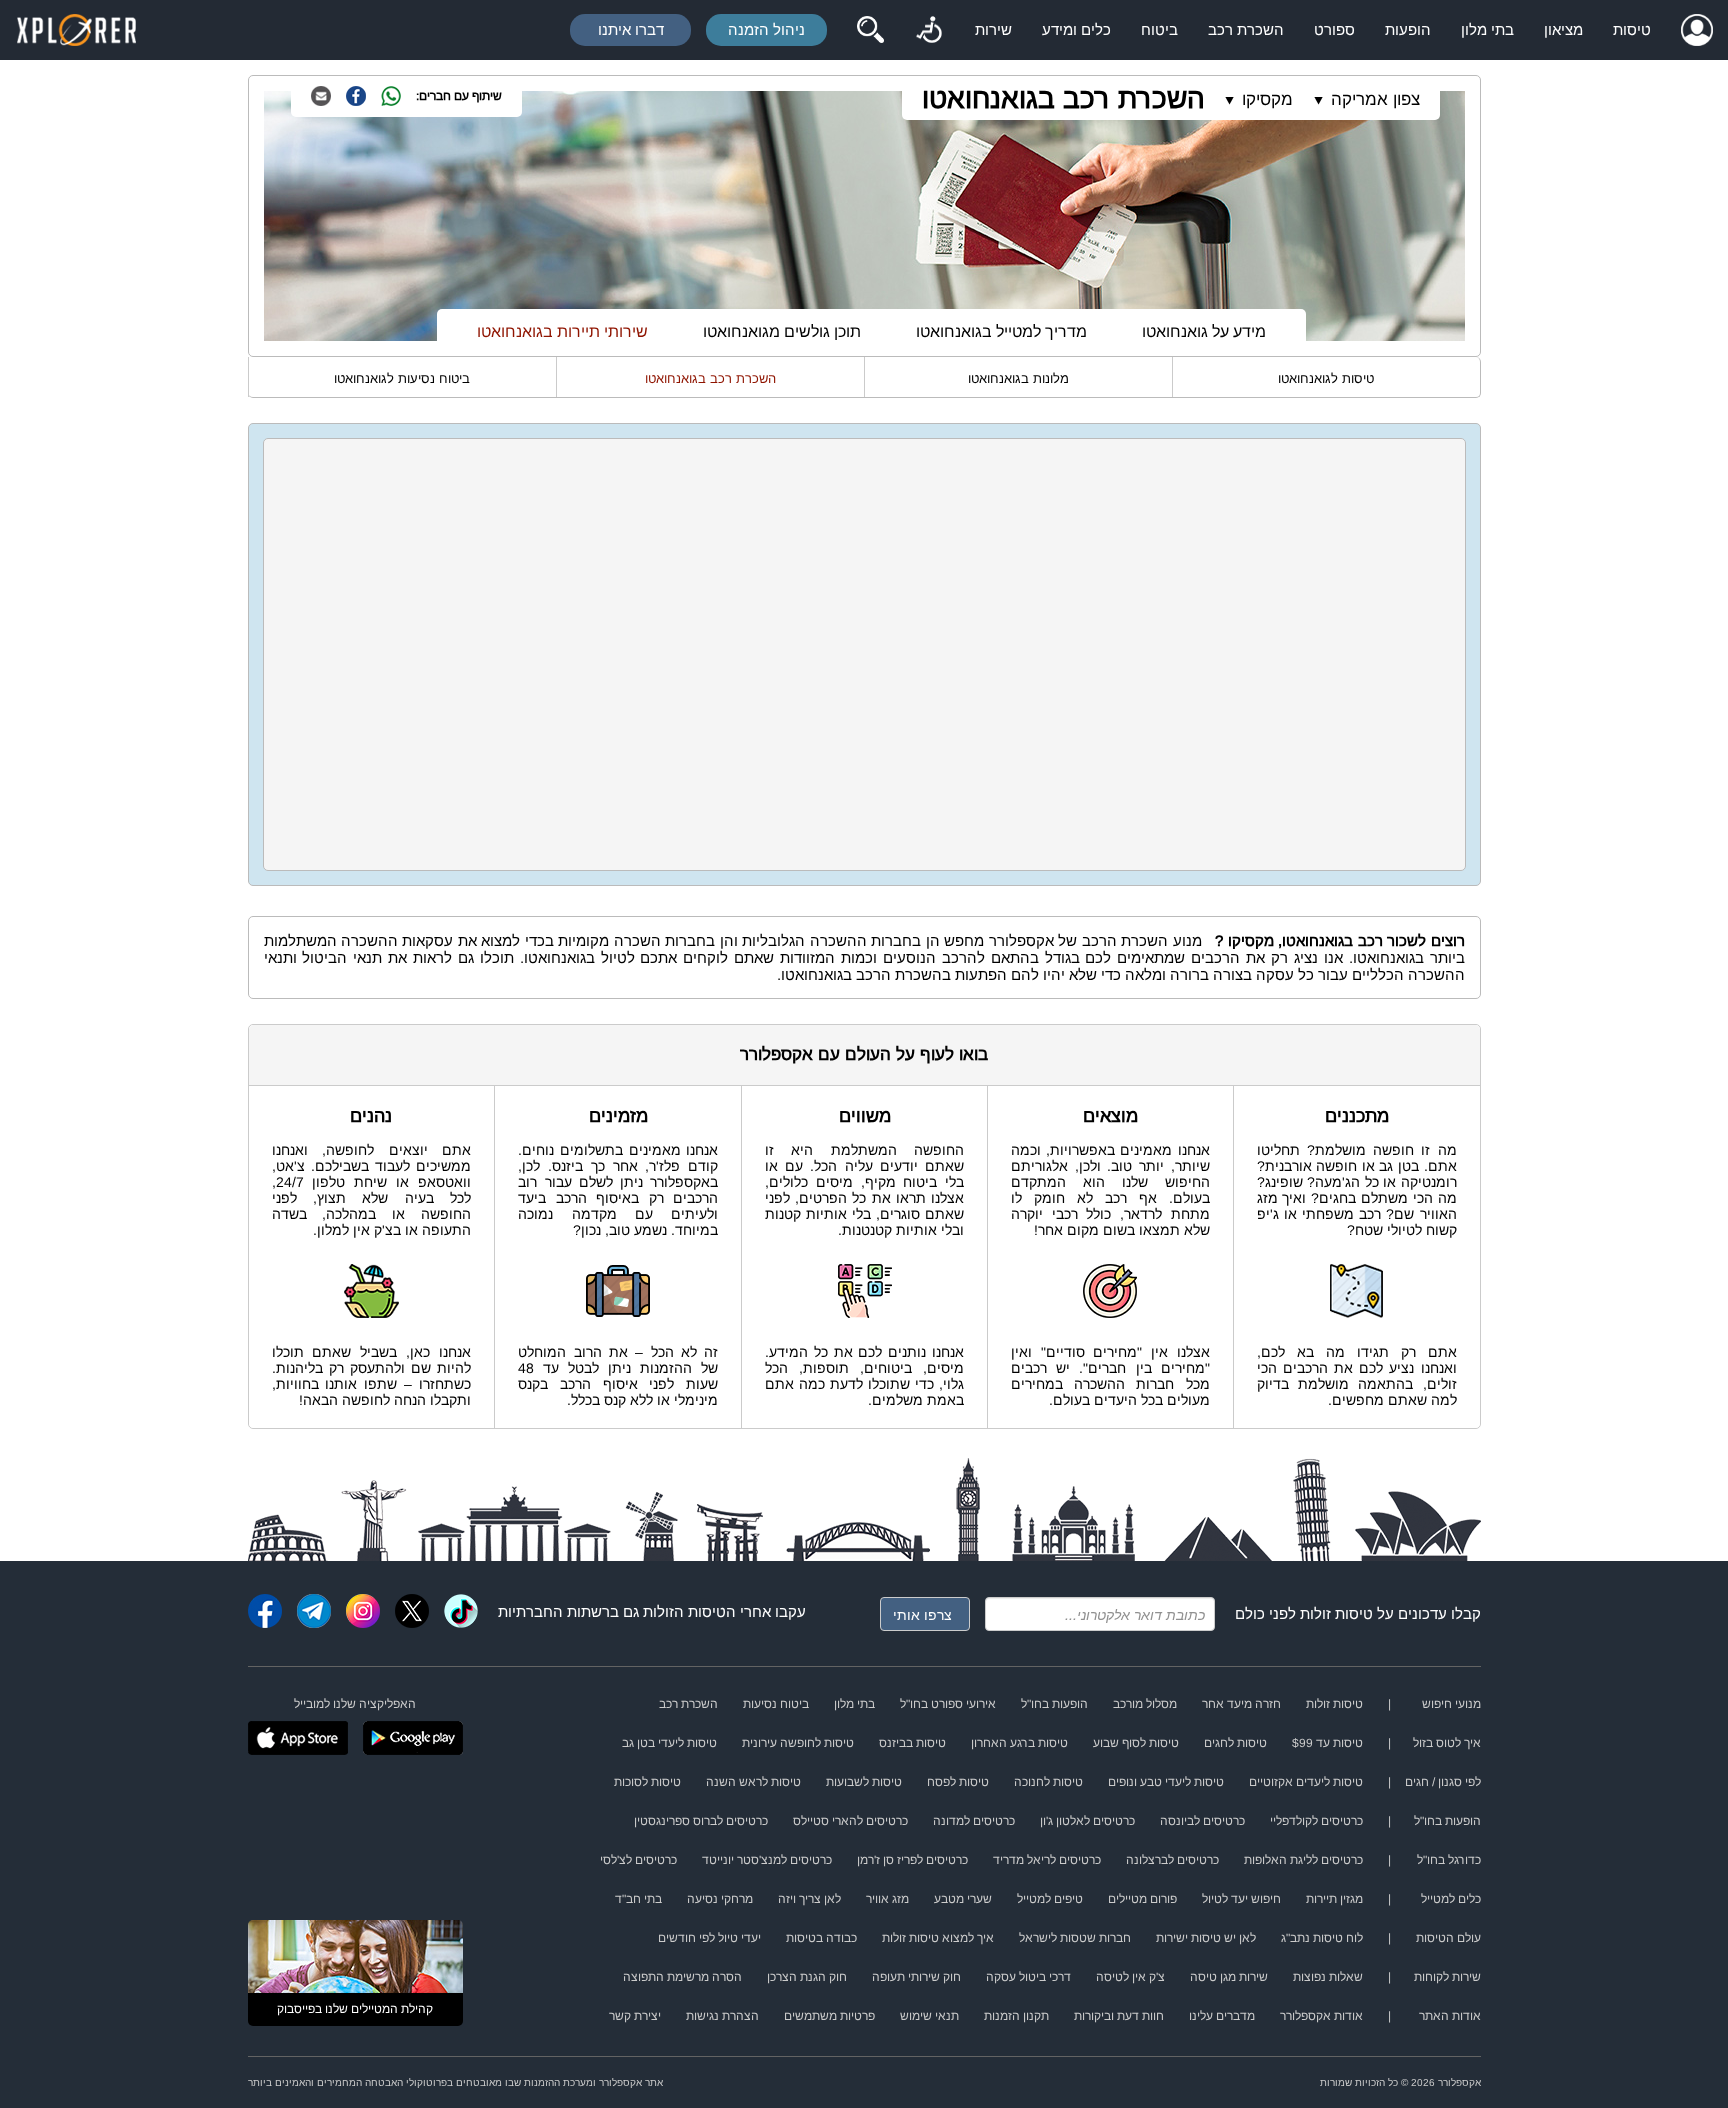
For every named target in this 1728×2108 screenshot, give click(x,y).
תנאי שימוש (929, 2016)
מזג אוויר (887, 1899)
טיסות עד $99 (1327, 1743)
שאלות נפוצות (1328, 1977)
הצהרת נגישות (722, 2016)
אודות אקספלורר (1321, 2016)
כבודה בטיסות (821, 1938)
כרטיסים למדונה (974, 1821)
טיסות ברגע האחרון (1019, 1743)
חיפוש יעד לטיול (1241, 1899)
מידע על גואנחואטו (1204, 331)
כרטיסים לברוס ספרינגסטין (701, 1821)
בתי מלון (1487, 29)
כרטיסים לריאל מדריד (1047, 1860)
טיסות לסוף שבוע (1136, 1743)
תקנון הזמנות (1016, 2016)
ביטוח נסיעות (776, 1704)
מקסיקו (1267, 99)
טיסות (1632, 29)
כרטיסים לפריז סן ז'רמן (912, 1860)
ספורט (1334, 29)
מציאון (1563, 29)
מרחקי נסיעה (720, 1899)
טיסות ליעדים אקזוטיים (1306, 1782)
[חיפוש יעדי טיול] (870, 30)
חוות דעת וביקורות (1119, 2016)
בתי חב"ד (638, 1899)
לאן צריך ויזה (809, 1899)
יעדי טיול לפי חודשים (709, 1938)
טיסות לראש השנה (753, 1782)
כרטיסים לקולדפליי (1316, 1821)
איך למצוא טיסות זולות (938, 1938)
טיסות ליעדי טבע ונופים (1166, 1782)
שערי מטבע (963, 1899)
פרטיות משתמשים (829, 2016)
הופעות (1408, 29)
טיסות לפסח (958, 1782)
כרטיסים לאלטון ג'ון (1087, 1821)
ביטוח (1159, 29)
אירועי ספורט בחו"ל (948, 1704)
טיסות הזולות (684, 1611)
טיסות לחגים (1235, 1743)
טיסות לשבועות (864, 1782)
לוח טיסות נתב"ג (1322, 1938)
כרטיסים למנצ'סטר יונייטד (767, 1860)
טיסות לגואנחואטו (1326, 378)
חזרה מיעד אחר (1241, 1704)
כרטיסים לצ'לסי (638, 1860)
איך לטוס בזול (1447, 1743)
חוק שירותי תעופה (916, 1977)
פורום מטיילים (1142, 1899)
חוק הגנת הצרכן (807, 1977)
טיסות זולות (1336, 1613)
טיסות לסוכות (647, 1782)
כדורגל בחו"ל (1449, 1860)
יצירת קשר (635, 2016)
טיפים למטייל (1050, 1899)
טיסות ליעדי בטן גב (669, 1743)
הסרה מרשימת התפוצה (682, 1977)
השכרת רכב (1246, 29)
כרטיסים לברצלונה (1172, 1860)
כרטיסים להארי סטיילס (850, 1821)
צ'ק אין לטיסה (1130, 1977)
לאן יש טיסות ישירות (1206, 1938)
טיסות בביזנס (912, 1743)
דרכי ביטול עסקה (1028, 1977)
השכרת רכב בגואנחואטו (1063, 98)
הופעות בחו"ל (1054, 1704)
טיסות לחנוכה (1048, 1782)
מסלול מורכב (1145, 1704)
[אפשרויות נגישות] (929, 30)
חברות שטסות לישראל (1075, 1938)
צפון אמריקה (1375, 99)
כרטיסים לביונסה (1202, 1821)
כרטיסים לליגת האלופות (1303, 1860)
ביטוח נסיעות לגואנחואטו (402, 378)
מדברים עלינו (1222, 2016)
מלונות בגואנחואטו (1018, 378)
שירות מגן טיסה (1229, 1977)
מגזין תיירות (1334, 1899)
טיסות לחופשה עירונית (798, 1743)
